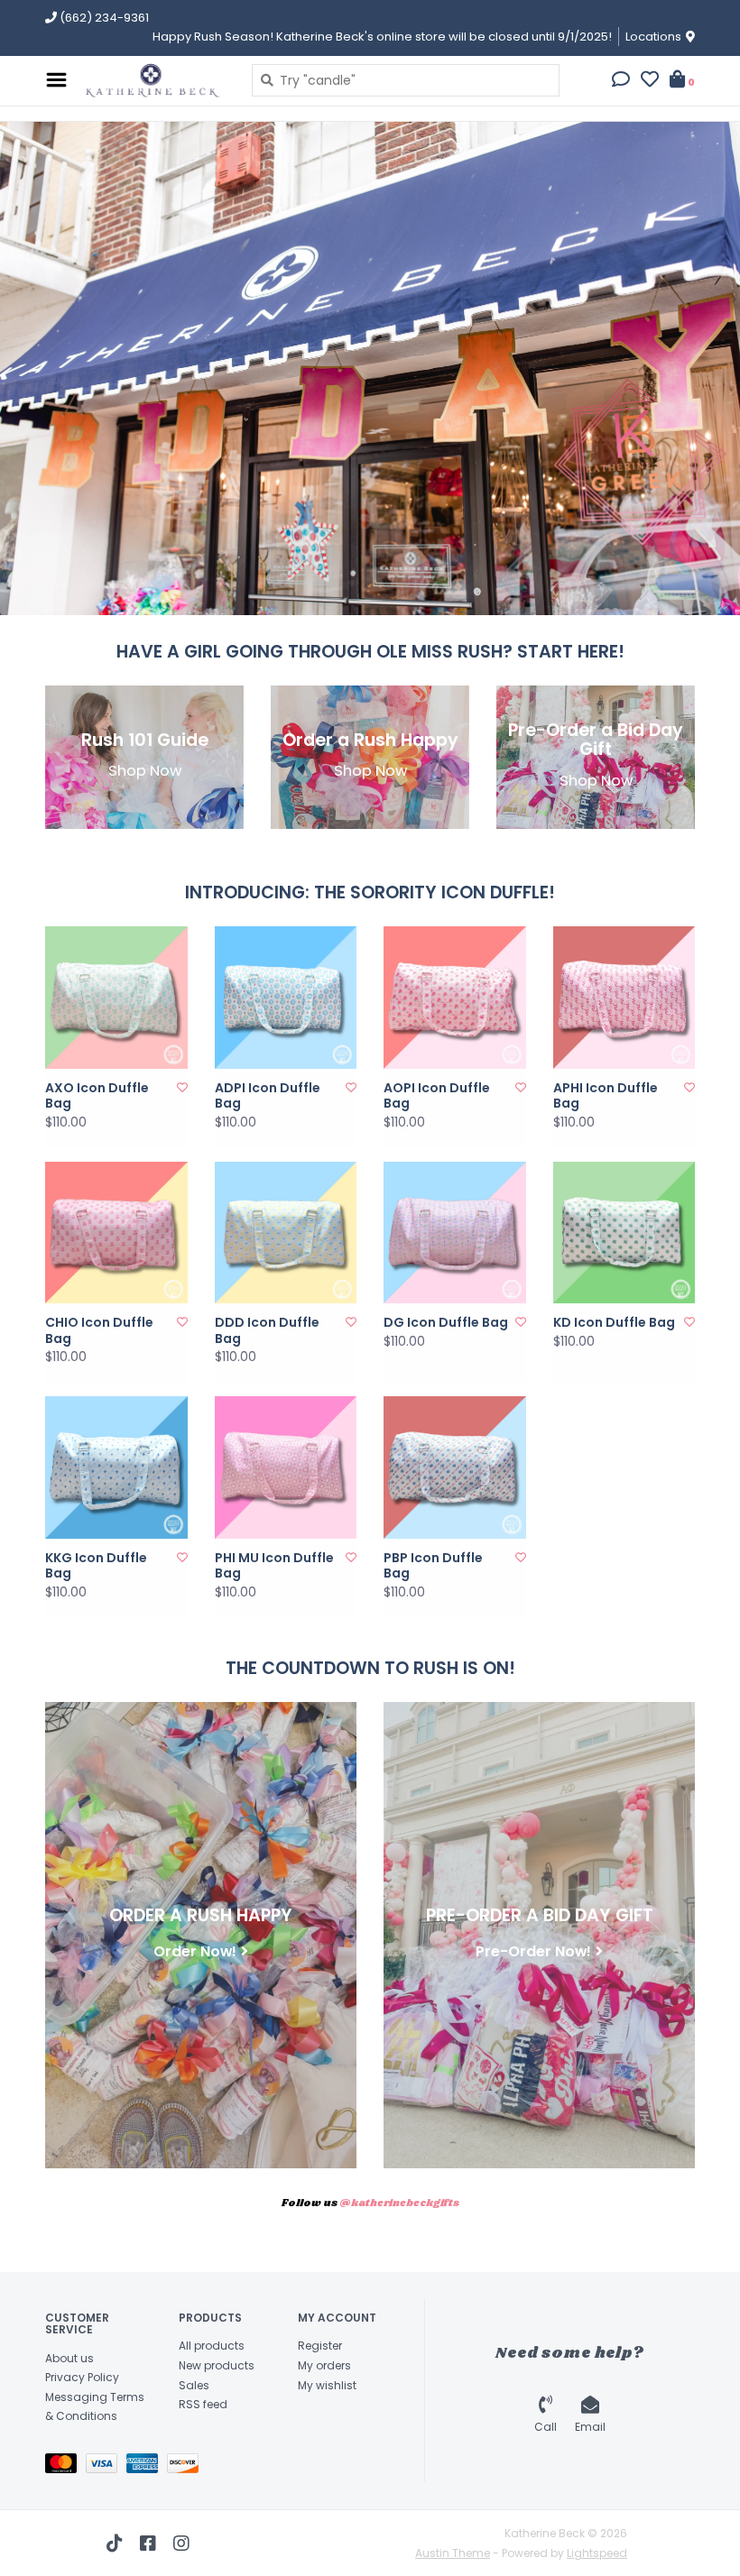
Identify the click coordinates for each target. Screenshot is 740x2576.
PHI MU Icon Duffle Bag (274, 1566)
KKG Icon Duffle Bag (96, 1566)
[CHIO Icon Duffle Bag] (116, 1233)
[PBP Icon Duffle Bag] (455, 1467)
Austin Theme (453, 2553)
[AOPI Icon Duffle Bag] (455, 998)
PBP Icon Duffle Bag (433, 1566)
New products (217, 2365)
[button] (621, 81)
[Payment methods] (65, 2466)
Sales (194, 2385)
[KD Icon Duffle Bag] (624, 1233)
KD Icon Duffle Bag (614, 1323)
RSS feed (203, 2404)
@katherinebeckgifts (399, 2203)
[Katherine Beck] (155, 80)
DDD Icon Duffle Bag (267, 1331)
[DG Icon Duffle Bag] (455, 1233)
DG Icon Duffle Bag (446, 1323)
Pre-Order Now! (533, 1951)
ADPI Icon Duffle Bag (268, 1096)
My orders (324, 2365)
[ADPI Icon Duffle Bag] (286, 998)
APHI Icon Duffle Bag (606, 1096)
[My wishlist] (650, 81)
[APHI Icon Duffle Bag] (624, 998)
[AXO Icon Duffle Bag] (116, 998)
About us (69, 2358)
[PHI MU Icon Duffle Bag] (286, 1467)
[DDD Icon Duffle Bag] (286, 1233)
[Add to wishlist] (182, 1087)
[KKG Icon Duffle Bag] (116, 1467)
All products (212, 2346)
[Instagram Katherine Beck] (181, 2544)
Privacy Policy (82, 2377)
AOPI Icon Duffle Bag (437, 1096)
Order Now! (195, 1951)
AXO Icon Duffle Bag (97, 1096)
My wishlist (327, 2385)
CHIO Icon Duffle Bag (99, 1331)
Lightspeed (597, 2553)
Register (320, 2346)
